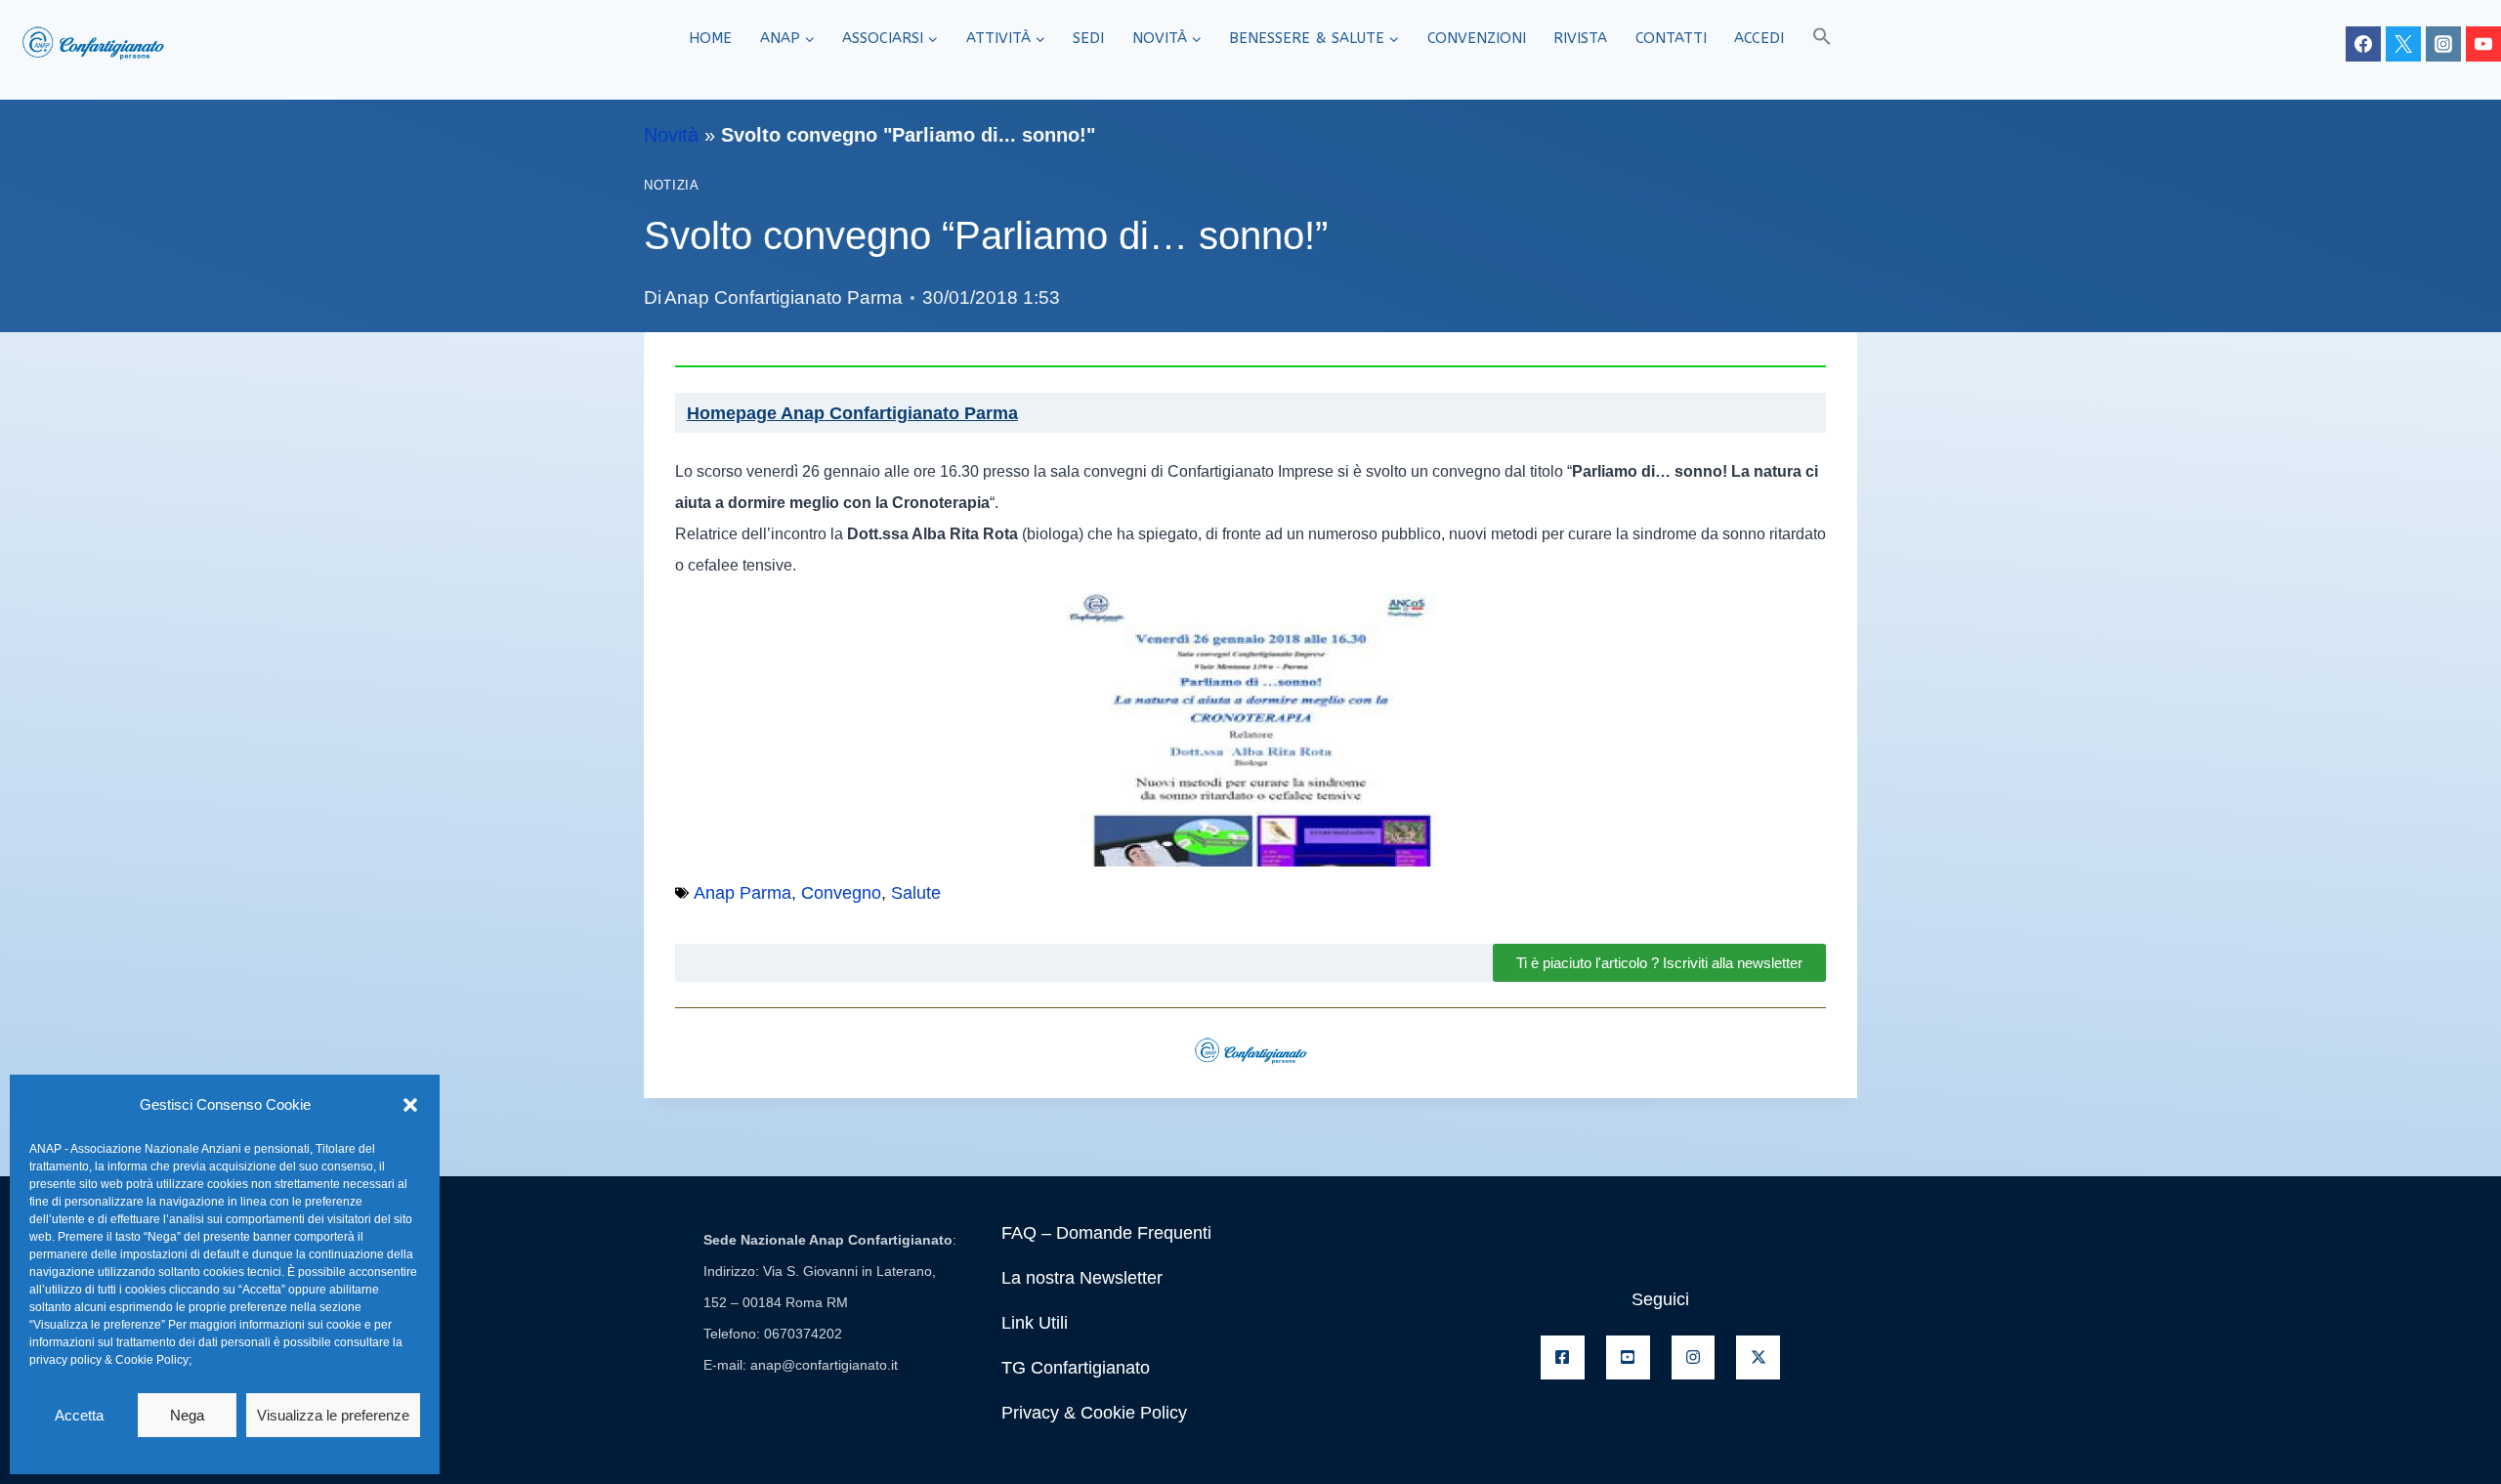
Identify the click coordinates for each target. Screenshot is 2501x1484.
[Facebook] (2363, 44)
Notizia (671, 186)
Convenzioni (1477, 38)
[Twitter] (2403, 44)
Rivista (1580, 38)
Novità (671, 135)
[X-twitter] (1758, 1357)
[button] (410, 1105)
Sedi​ (1088, 38)
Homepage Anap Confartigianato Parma (852, 413)
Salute (916, 893)
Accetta (79, 1415)
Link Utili (1035, 1323)
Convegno (841, 893)
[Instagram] (2443, 44)
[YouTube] (2483, 44)
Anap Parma (742, 893)
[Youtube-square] (1628, 1357)
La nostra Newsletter (1082, 1278)
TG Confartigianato (1076, 1368)
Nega (187, 1415)
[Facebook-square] (1563, 1357)
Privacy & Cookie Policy (1094, 1413)
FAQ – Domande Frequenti (1106, 1233)
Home (710, 38)
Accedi (1759, 38)
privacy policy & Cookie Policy (109, 1360)
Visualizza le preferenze (333, 1415)
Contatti (1671, 38)
